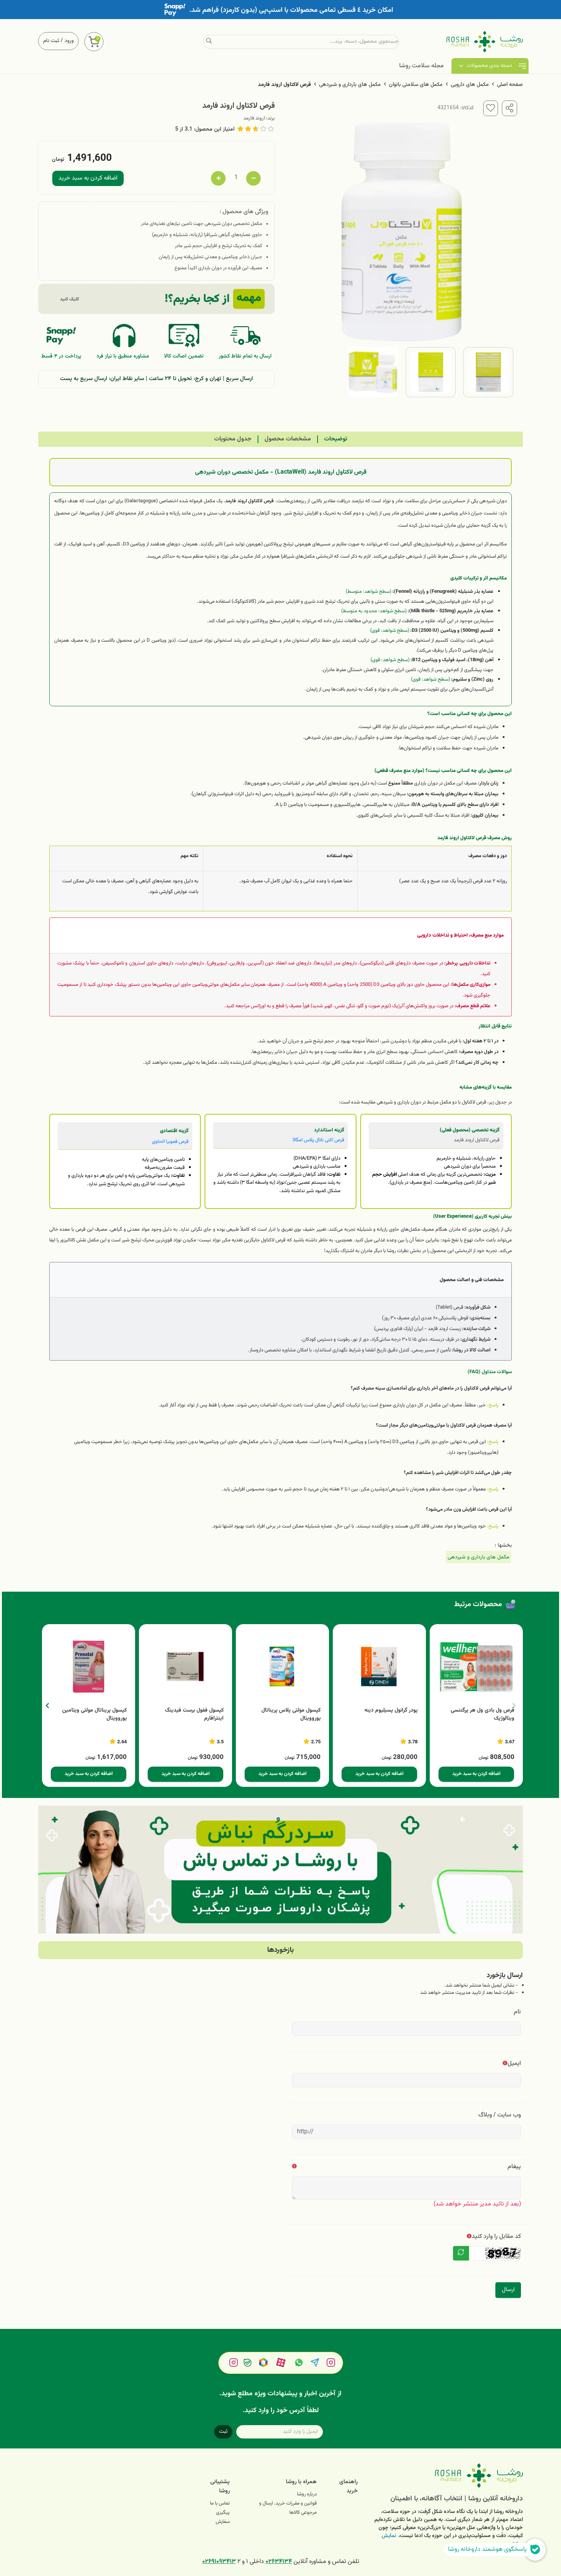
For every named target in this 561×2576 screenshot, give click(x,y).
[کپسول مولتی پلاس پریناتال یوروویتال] (282, 1667)
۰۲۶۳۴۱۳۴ (279, 2562)
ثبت (223, 2432)
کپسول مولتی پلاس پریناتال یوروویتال (291, 1715)
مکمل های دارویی (470, 85)
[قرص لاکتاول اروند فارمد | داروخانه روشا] (446, 2476)
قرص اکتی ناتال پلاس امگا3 (318, 1140)
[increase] (218, 178)
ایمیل (514, 2064)
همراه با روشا (301, 2482)
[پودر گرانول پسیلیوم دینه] (379, 1667)
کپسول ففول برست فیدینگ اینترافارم (194, 1715)
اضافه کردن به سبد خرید (88, 178)
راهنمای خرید (348, 2486)
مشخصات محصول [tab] (288, 439)
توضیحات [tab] (336, 439)
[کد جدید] (461, 2253)
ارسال (508, 2290)
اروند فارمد (254, 118)
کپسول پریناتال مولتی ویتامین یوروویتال (94, 1715)
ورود (69, 41)
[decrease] (253, 178)
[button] (47, 1705)
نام (517, 2012)
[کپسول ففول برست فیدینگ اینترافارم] (185, 1667)
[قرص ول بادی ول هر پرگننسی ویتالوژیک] (476, 1667)
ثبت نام (51, 41)
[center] (209, 42)
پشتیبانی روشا (220, 2486)
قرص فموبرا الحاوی (170, 1142)
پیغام (514, 2167)
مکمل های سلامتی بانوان (416, 85)
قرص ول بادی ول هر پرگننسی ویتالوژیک (483, 1715)
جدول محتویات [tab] (233, 439)
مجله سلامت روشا (422, 66)
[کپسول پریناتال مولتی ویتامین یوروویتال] (89, 1667)
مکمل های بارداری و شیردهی (350, 85)
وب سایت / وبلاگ (500, 2115)
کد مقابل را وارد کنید (496, 2237)
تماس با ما (220, 2503)
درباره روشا (307, 2494)
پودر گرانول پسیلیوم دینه (391, 1711)
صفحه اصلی (510, 85)
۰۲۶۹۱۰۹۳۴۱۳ (219, 2562)
